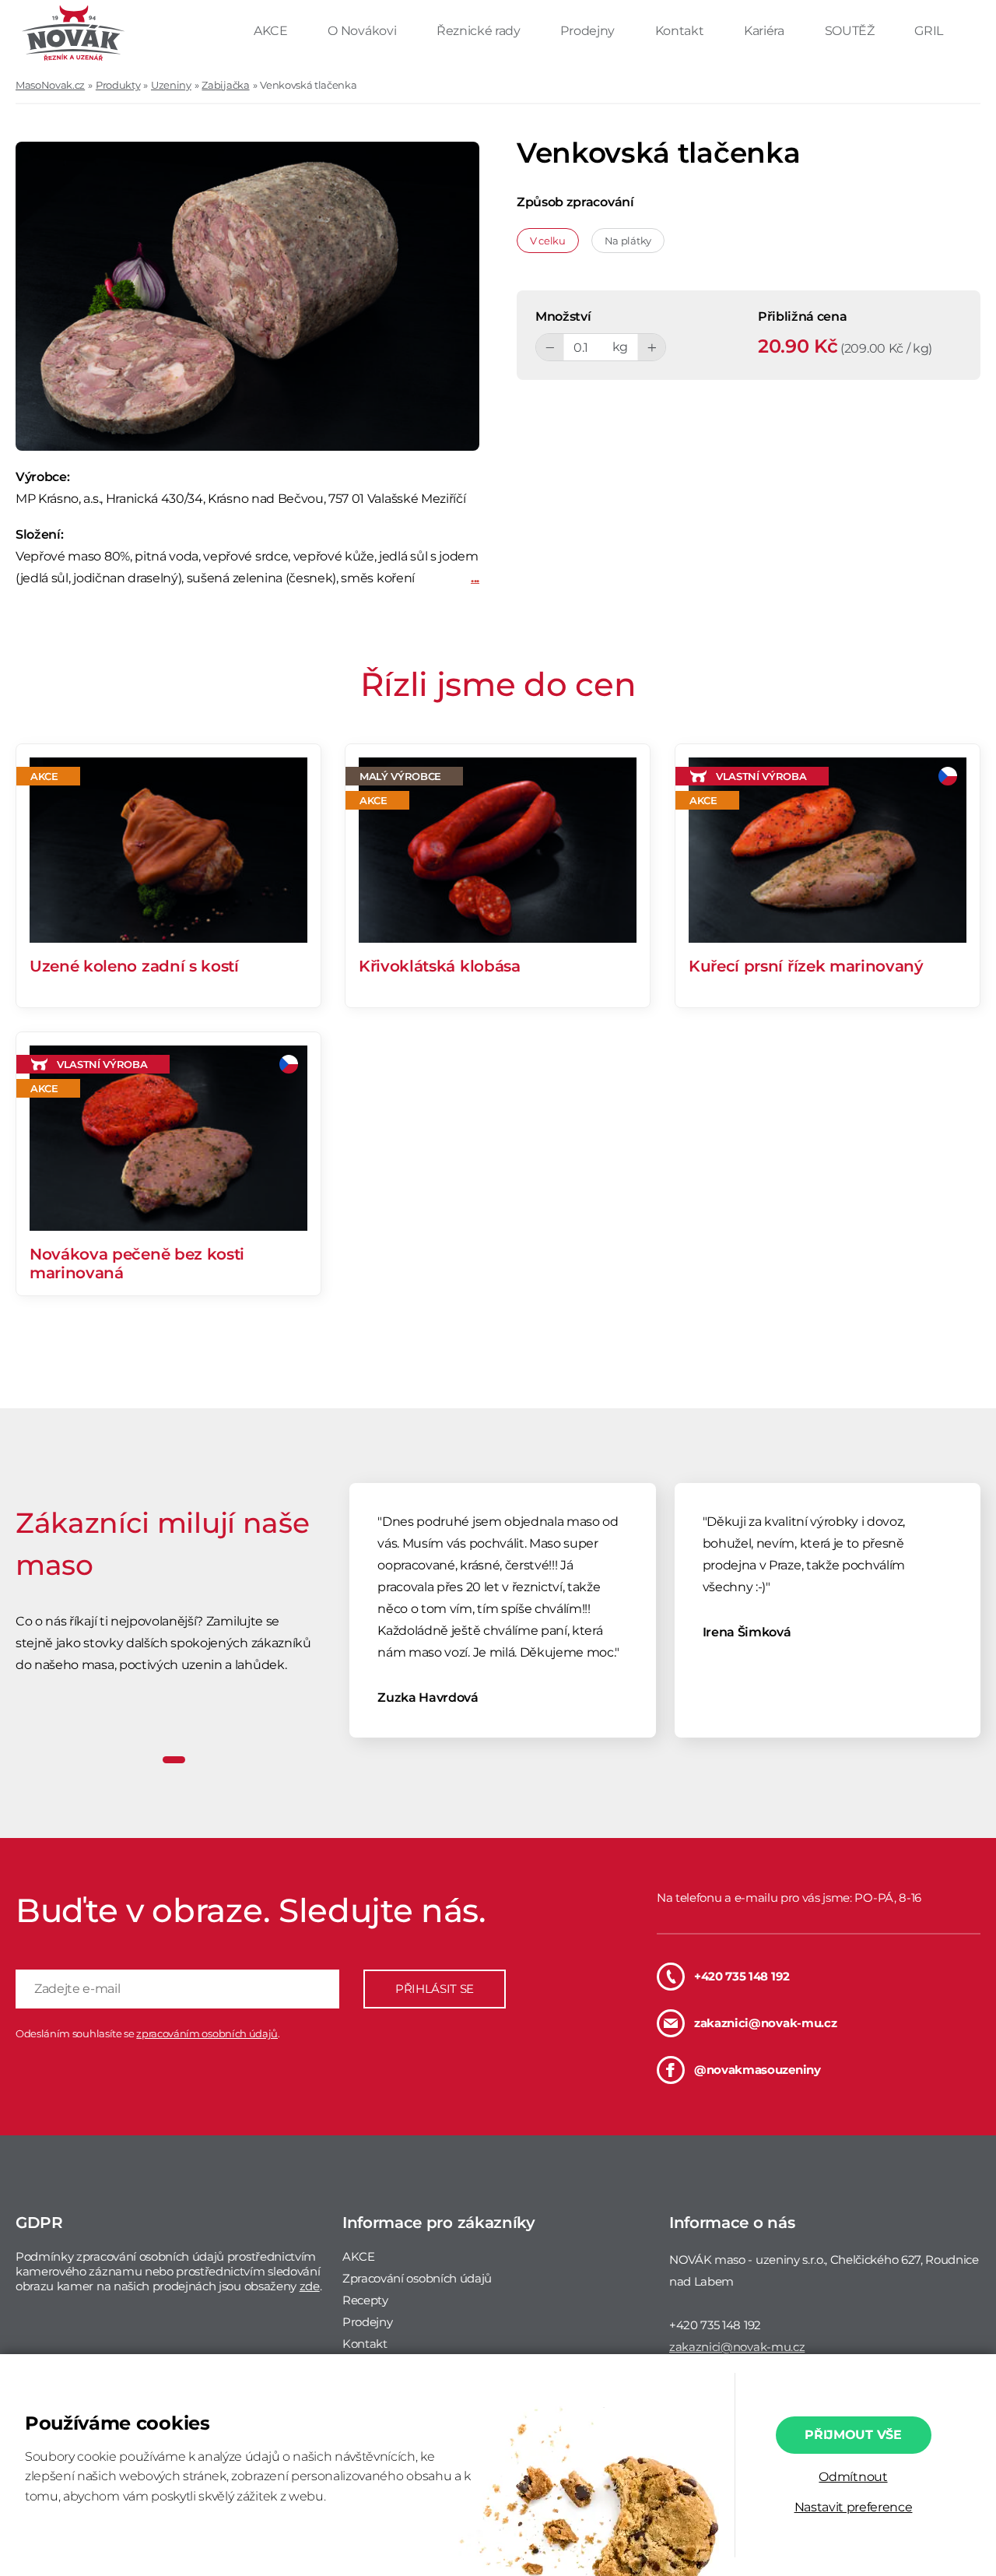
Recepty (365, 2300)
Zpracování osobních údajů (417, 2278)
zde (310, 2286)
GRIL (929, 31)
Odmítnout (853, 2477)
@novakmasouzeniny (758, 2070)
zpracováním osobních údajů (207, 2033)
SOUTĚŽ (851, 31)
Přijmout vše (853, 2435)
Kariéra (765, 31)
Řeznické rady (480, 31)
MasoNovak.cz (50, 85)
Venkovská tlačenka (308, 85)
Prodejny (589, 31)
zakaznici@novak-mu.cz (765, 2023)
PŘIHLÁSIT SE (435, 1989)
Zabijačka (225, 85)
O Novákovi (363, 31)
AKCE (272, 31)
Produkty (118, 85)
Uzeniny (171, 85)
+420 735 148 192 (742, 1976)
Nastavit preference (854, 2507)
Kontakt (681, 31)
